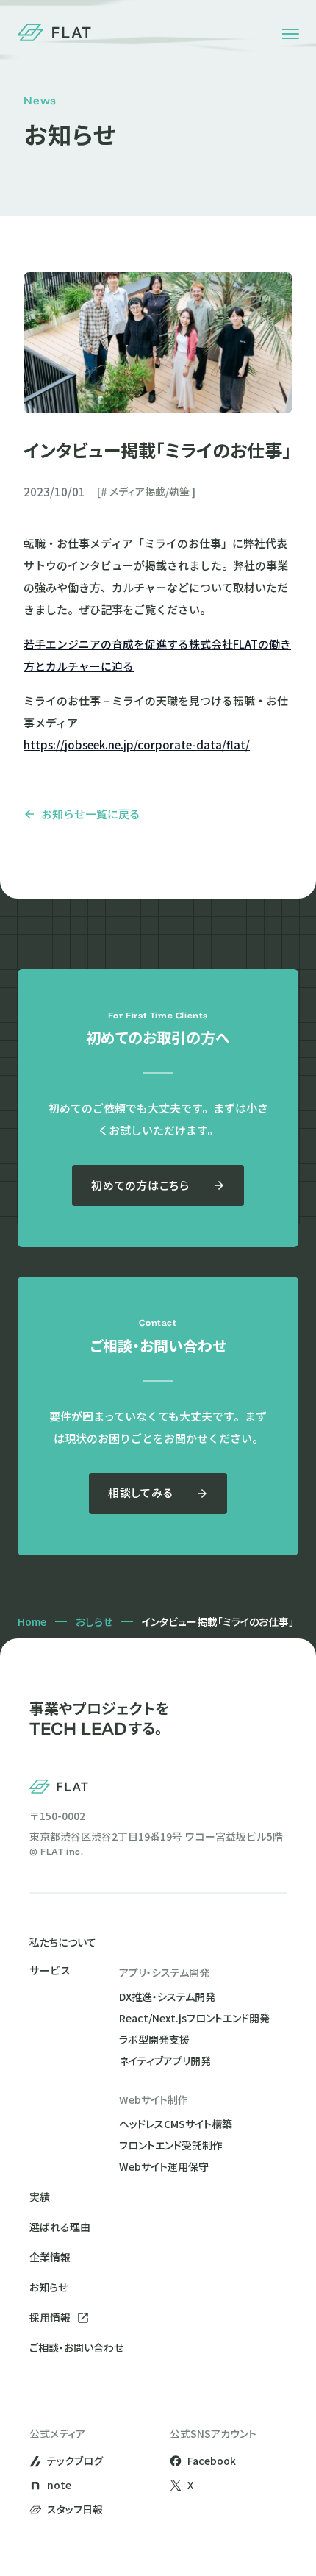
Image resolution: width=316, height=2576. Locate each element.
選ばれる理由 (60, 2227)
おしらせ (94, 1621)
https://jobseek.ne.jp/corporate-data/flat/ (137, 745)
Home (32, 1621)
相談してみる (141, 1492)
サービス (50, 1971)
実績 (40, 2197)
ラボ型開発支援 (154, 2039)
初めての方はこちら (140, 1185)
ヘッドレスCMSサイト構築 (176, 2124)
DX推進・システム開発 (167, 1997)
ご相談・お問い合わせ (76, 2347)
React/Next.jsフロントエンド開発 (194, 2018)
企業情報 (50, 2257)
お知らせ (49, 2287)
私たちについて (63, 1942)
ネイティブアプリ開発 (165, 2061)
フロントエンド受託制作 (171, 2145)
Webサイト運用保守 (164, 2166)
